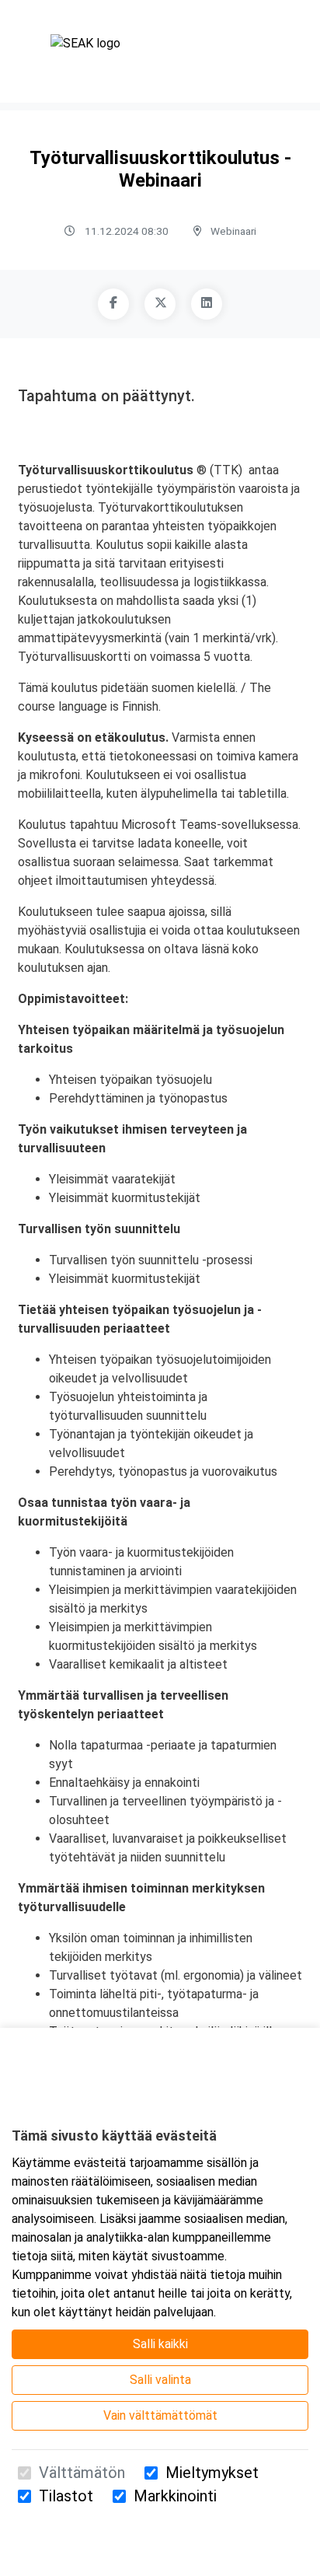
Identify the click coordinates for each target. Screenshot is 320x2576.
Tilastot (66, 2496)
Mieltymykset (212, 2473)
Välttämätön (82, 2473)
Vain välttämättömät (160, 2415)
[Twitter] (160, 304)
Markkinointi (175, 2496)
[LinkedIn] (207, 304)
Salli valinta (160, 2380)
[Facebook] (113, 304)
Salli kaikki (160, 2344)
